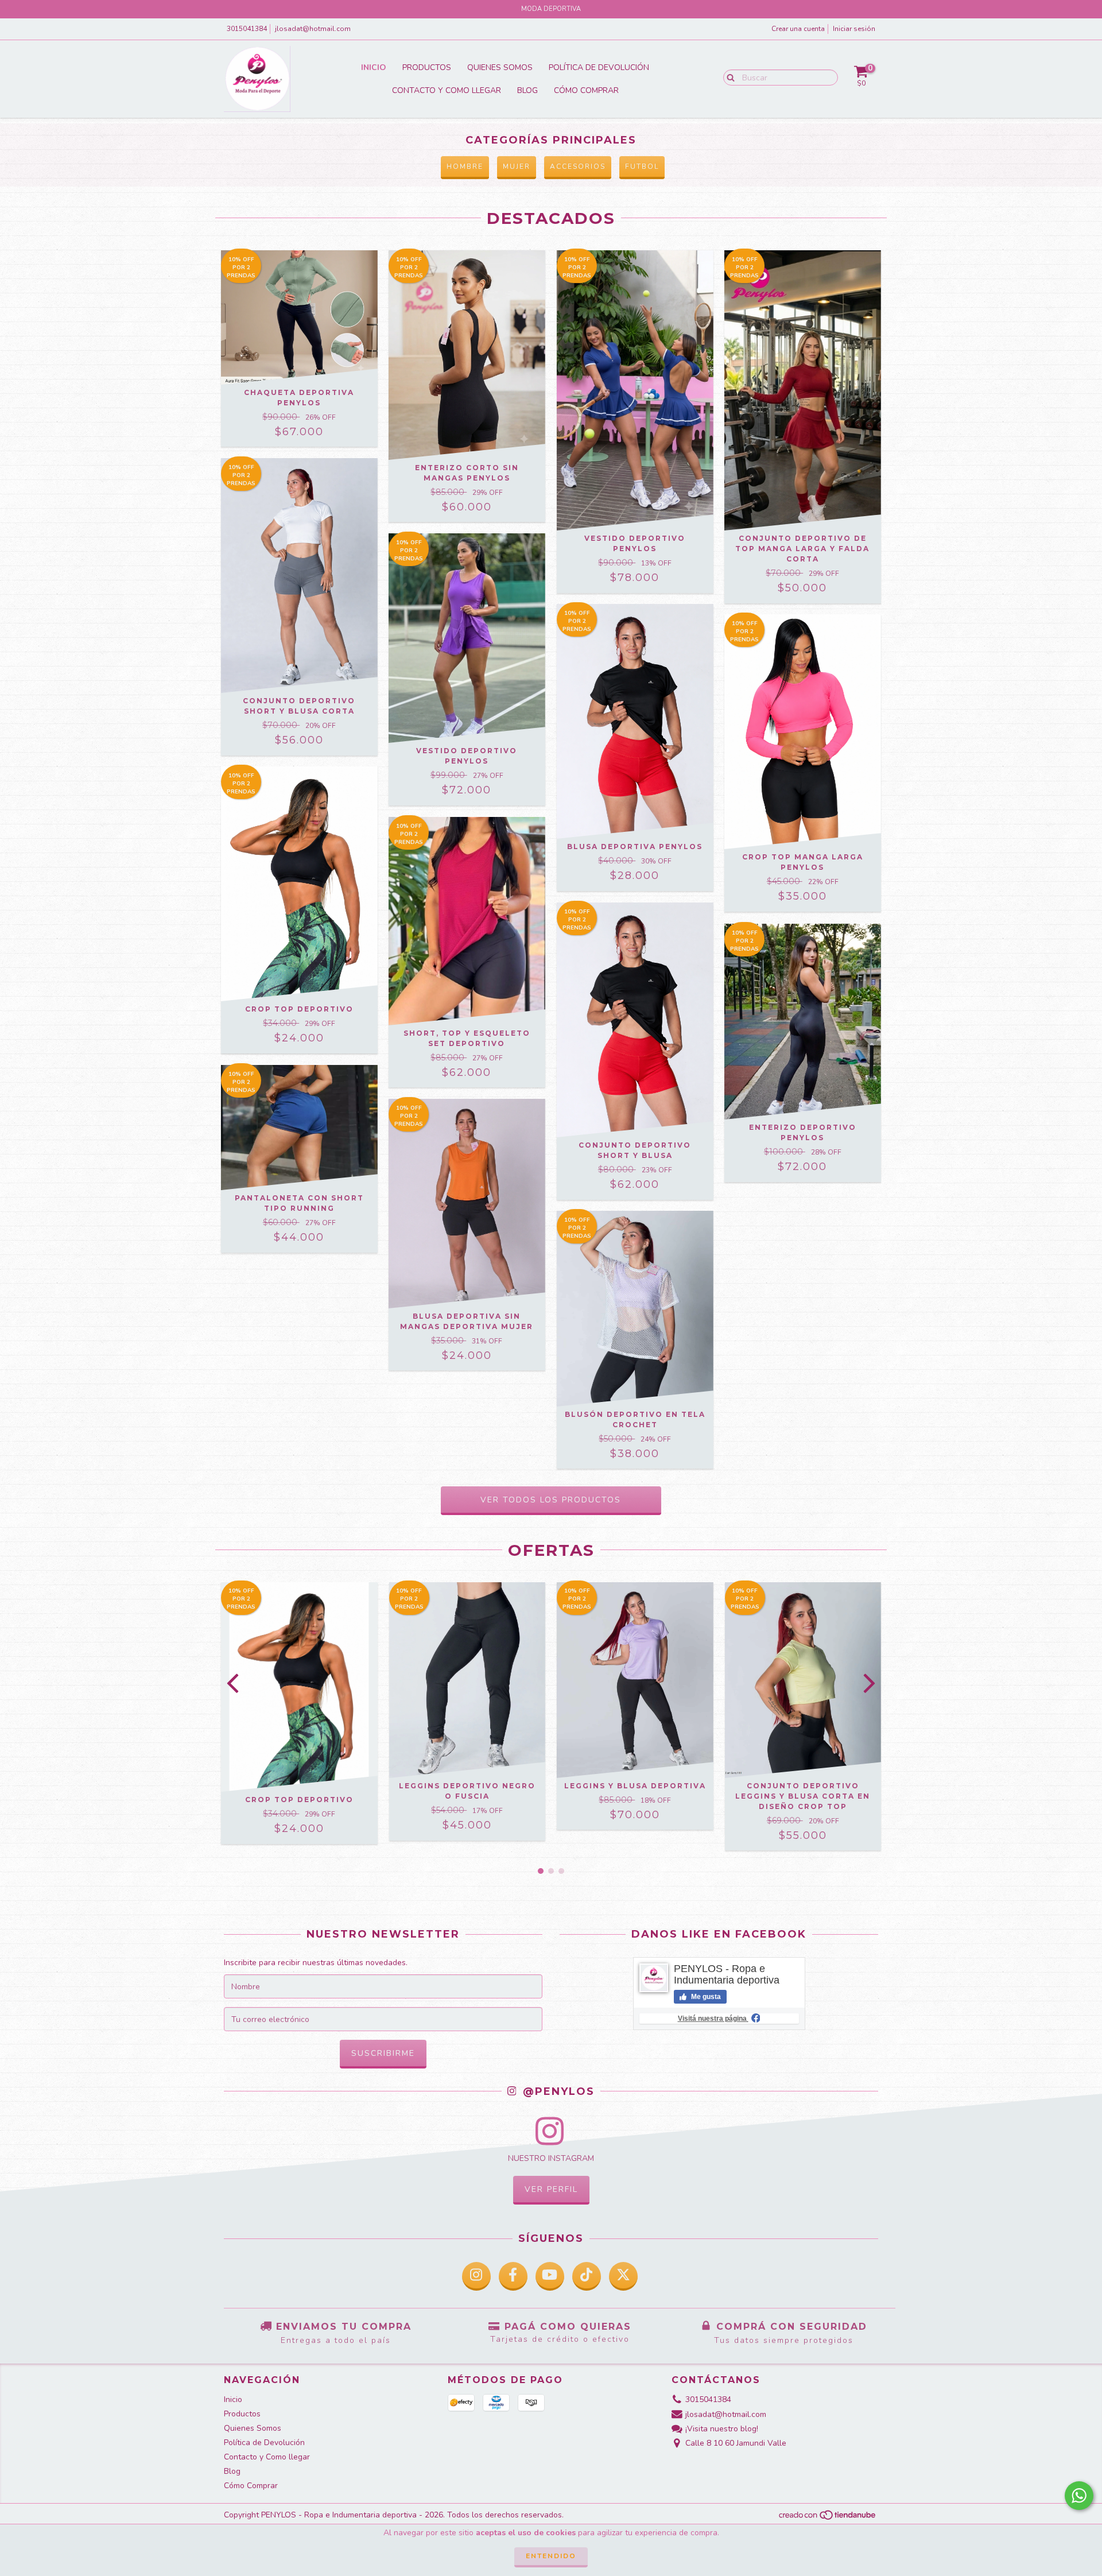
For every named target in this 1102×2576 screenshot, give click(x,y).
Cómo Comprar (586, 90)
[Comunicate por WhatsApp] (1079, 2496)
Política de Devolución (599, 67)
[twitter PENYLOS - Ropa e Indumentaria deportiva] (623, 2276)
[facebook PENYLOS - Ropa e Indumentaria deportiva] (513, 2276)
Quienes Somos (500, 67)
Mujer (517, 166)
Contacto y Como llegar (447, 90)
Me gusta (705, 1997)
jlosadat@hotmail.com (313, 29)
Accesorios (578, 166)
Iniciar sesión (854, 29)
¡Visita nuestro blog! (722, 2429)
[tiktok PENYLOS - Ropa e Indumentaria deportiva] (587, 2276)
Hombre (465, 166)
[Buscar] (728, 77)
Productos (427, 67)
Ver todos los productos (551, 1500)
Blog (527, 90)
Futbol (642, 166)
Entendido (551, 2556)
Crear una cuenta (798, 29)
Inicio (374, 67)
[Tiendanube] (828, 2518)
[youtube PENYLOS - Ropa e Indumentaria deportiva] (550, 2276)
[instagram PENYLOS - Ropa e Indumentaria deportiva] (476, 2276)
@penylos (557, 2092)
